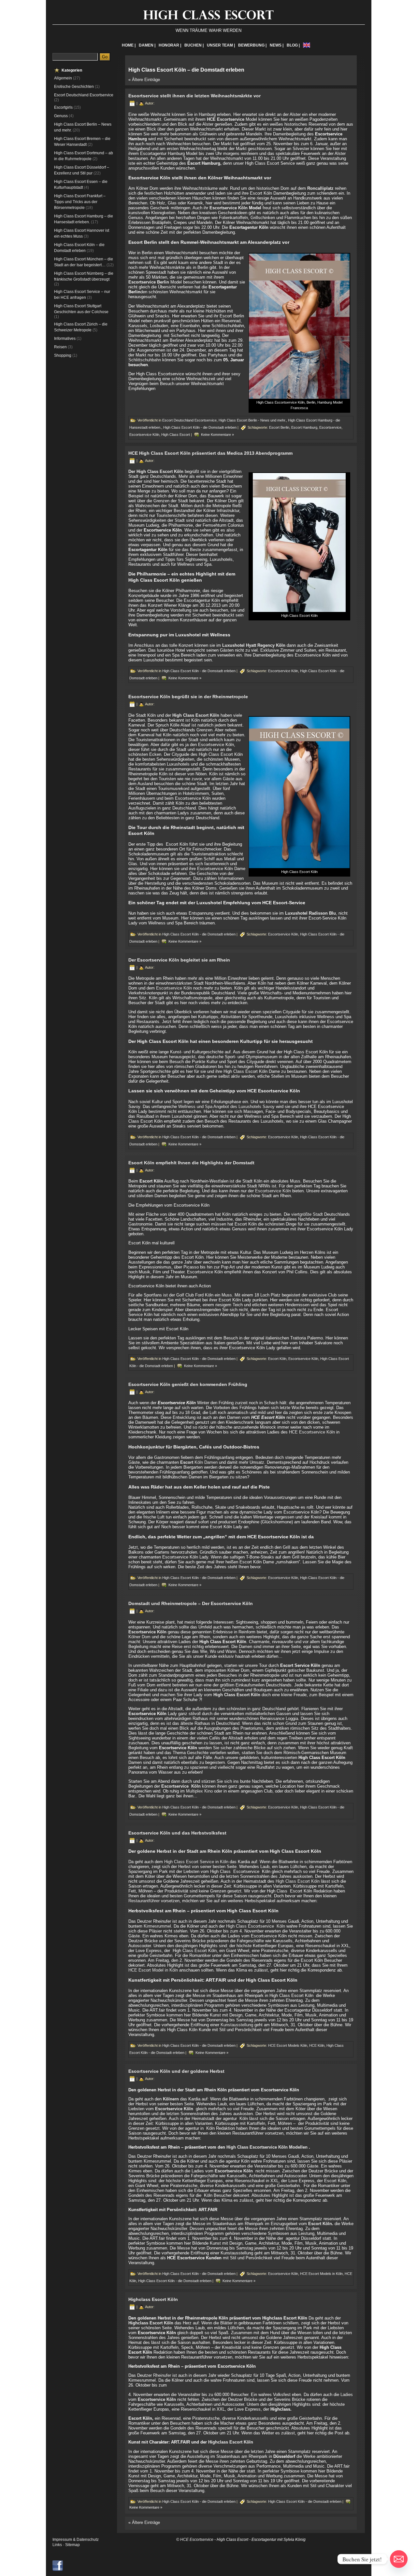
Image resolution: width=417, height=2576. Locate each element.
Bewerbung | (252, 45)
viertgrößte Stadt (308, 1214)
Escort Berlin (279, 427)
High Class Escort (176, 435)
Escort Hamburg (304, 427)
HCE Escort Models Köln (288, 2045)
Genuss (61, 116)
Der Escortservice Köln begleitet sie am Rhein (179, 960)
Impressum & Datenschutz (76, 2540)
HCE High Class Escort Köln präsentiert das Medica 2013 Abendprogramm (210, 453)
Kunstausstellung (237, 2025)
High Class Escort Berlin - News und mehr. (252, 420)
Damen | (147, 45)
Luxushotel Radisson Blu (310, 913)
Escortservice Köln (229, 208)
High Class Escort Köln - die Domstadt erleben (200, 427)
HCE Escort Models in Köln (321, 2274)
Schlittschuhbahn (145, 360)
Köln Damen (199, 1462)
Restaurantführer (144, 1901)
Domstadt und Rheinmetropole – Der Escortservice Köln (191, 1603)
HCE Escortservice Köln (313, 1432)
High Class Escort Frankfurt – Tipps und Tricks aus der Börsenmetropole (80, 202)
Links (57, 2545)
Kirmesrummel (157, 1926)
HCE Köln (317, 2045)
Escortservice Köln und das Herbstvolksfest (177, 1833)
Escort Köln (277, 1359)
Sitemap (72, 2545)
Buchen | (194, 45)
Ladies (347, 2395)
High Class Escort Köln (298, 1881)
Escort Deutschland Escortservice (84, 95)
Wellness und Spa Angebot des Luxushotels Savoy (226, 1107)
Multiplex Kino (199, 1791)
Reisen (60, 347)
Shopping (63, 355)
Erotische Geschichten (74, 87)
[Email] (399, 2559)
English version (307, 45)
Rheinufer (163, 2375)
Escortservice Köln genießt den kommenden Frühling (188, 1384)
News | (277, 45)
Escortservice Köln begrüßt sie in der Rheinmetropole (188, 697)
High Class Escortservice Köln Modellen (268, 2147)
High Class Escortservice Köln (256, 1926)
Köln (224, 1862)
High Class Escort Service (189, 1862)
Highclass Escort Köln (153, 2299)
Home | (129, 45)
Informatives (65, 339)
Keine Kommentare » (217, 435)
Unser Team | (221, 45)
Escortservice (330, 427)
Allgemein (63, 78)
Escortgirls (63, 107)
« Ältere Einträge (144, 80)
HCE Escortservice (226, 119)
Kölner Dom (139, 1637)
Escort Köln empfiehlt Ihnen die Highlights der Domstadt (191, 1163)
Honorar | (170, 45)
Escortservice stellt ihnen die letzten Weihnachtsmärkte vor (194, 96)
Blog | (293, 45)
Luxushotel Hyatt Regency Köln (254, 645)
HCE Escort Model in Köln (153, 1970)
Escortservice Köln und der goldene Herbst (176, 2071)
